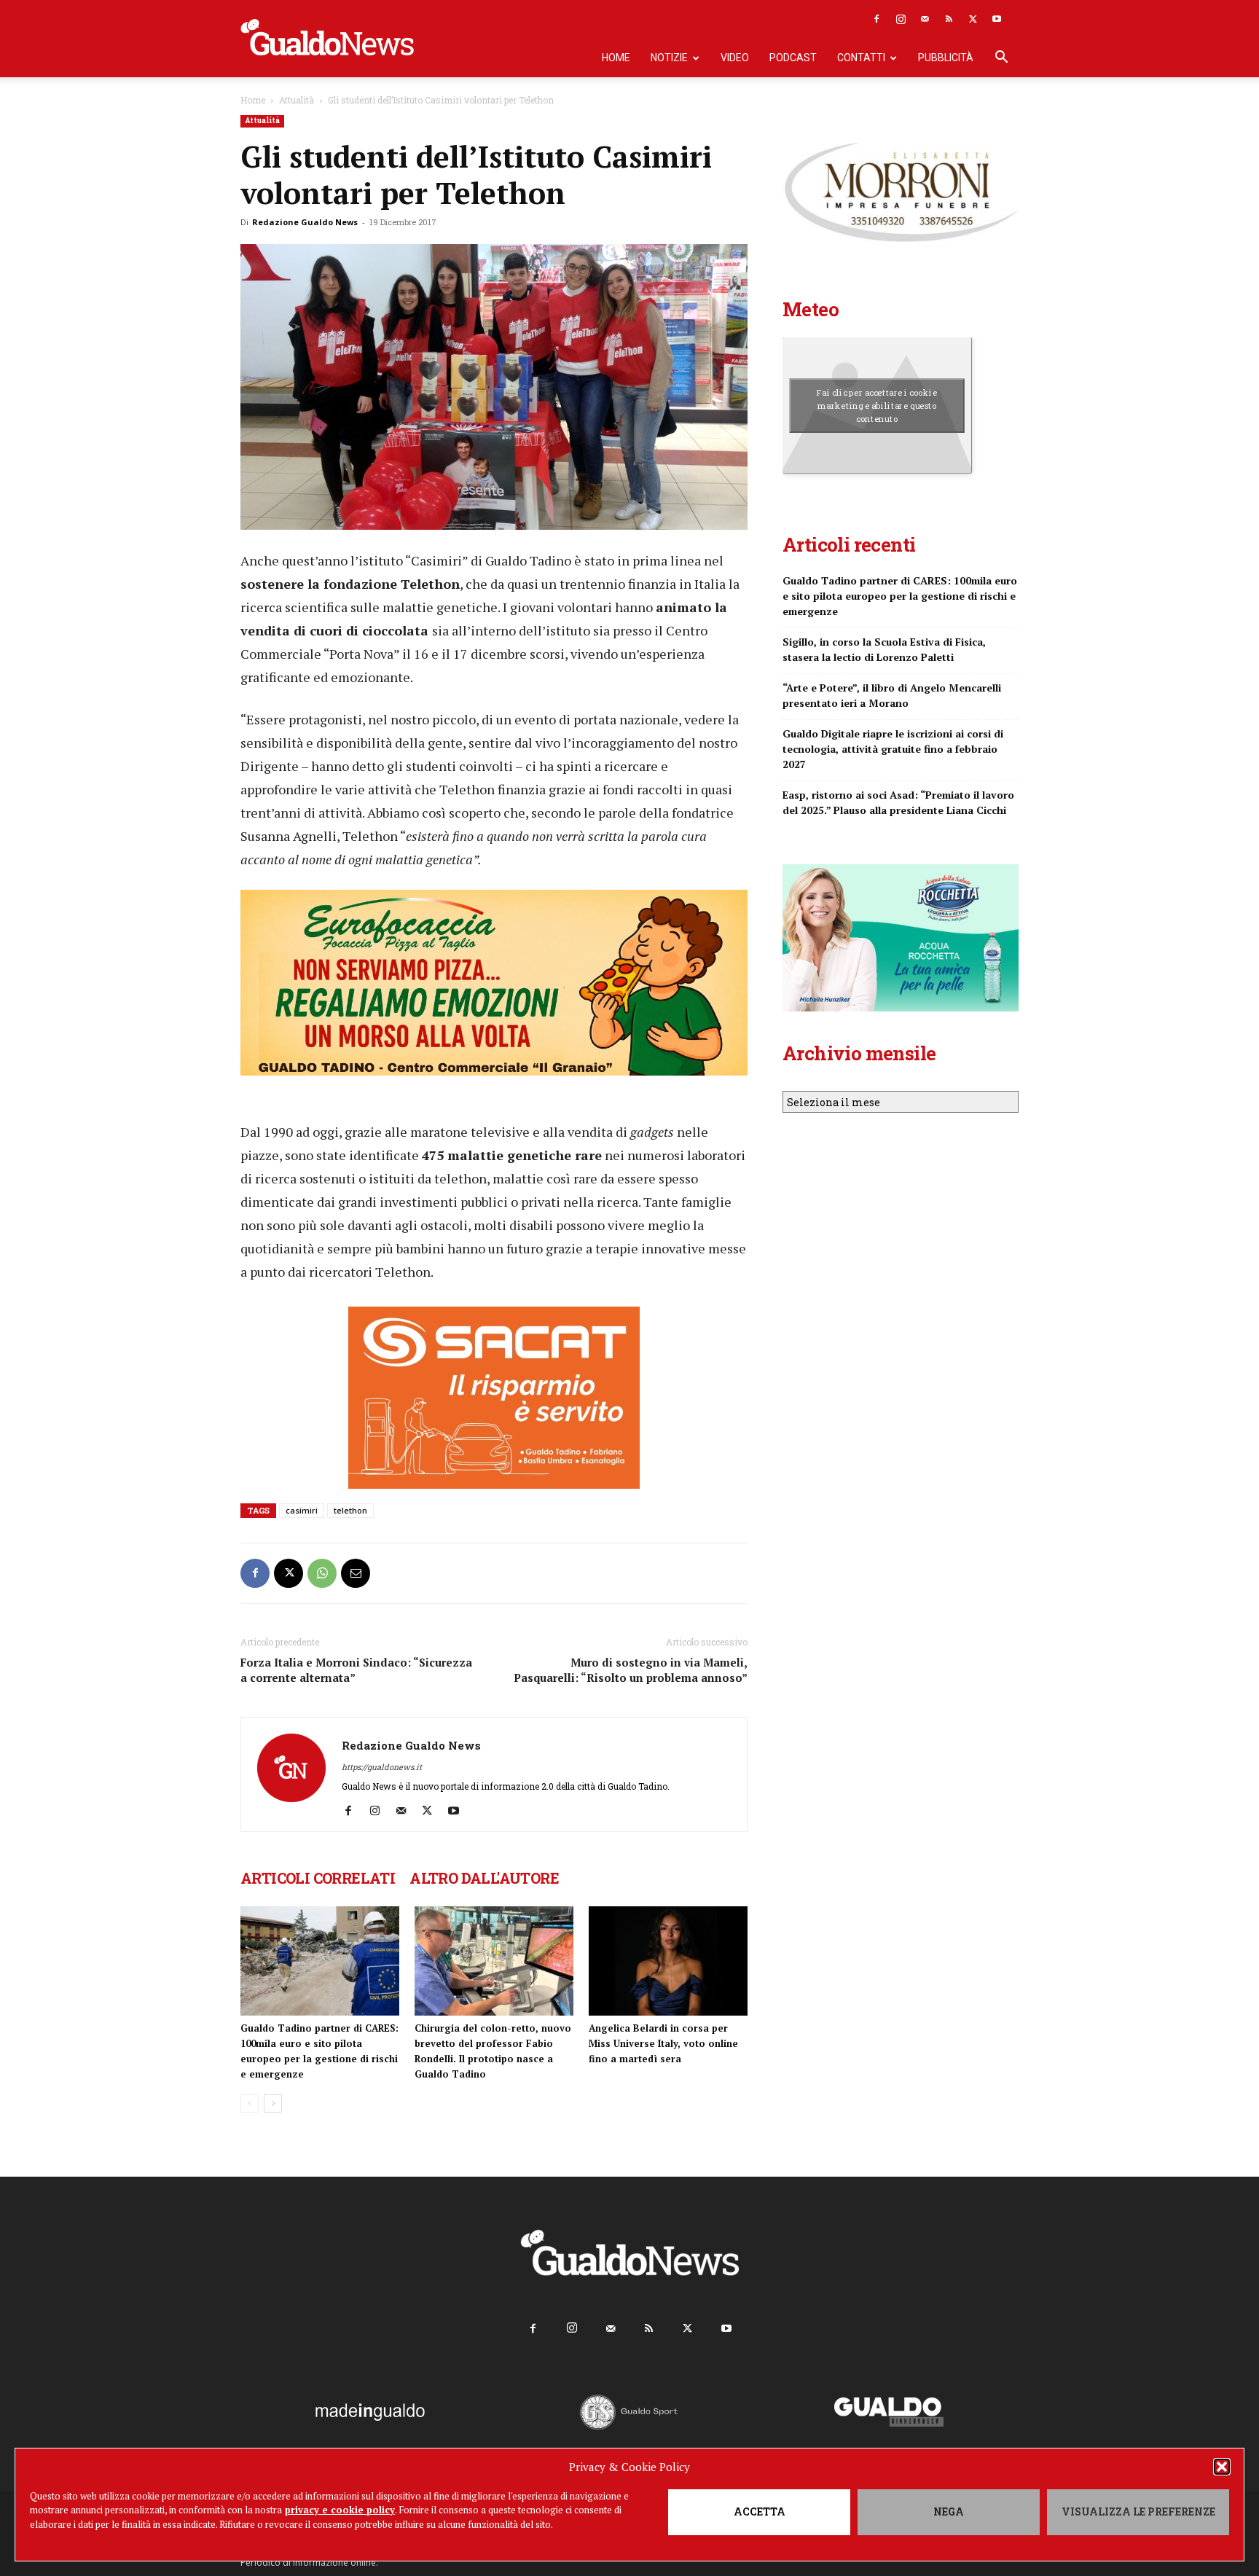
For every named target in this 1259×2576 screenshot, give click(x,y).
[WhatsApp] (322, 1573)
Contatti (861, 58)
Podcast (793, 58)
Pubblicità (946, 58)
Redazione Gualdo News (305, 222)
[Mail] (925, 19)
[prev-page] (250, 2103)
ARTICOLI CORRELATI (318, 1878)
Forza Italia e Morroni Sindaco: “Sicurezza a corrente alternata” (356, 1670)
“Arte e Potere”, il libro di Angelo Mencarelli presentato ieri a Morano (892, 695)
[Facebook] (876, 19)
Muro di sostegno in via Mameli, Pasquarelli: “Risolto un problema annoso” (631, 1670)
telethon (350, 1510)
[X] (973, 19)
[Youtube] (997, 19)
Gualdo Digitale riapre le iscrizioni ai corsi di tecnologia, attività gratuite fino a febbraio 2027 (893, 749)
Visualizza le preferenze (1138, 2512)
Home (616, 58)
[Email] (356, 1573)
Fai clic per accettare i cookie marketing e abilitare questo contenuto (877, 405)
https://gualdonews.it (382, 1767)
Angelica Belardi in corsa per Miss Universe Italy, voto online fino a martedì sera (663, 2043)
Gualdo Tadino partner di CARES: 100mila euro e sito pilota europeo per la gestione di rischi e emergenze (900, 596)
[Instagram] (901, 19)
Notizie (669, 58)
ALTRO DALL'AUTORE (484, 1878)
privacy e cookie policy (340, 2510)
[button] (1222, 2467)
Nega (949, 2512)
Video (735, 58)
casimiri (302, 1510)
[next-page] (273, 2103)
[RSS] (949, 19)
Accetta (760, 2512)
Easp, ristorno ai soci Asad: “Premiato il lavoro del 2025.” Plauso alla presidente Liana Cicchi (898, 802)
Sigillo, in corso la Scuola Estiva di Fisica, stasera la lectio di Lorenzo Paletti (884, 649)
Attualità (297, 100)
